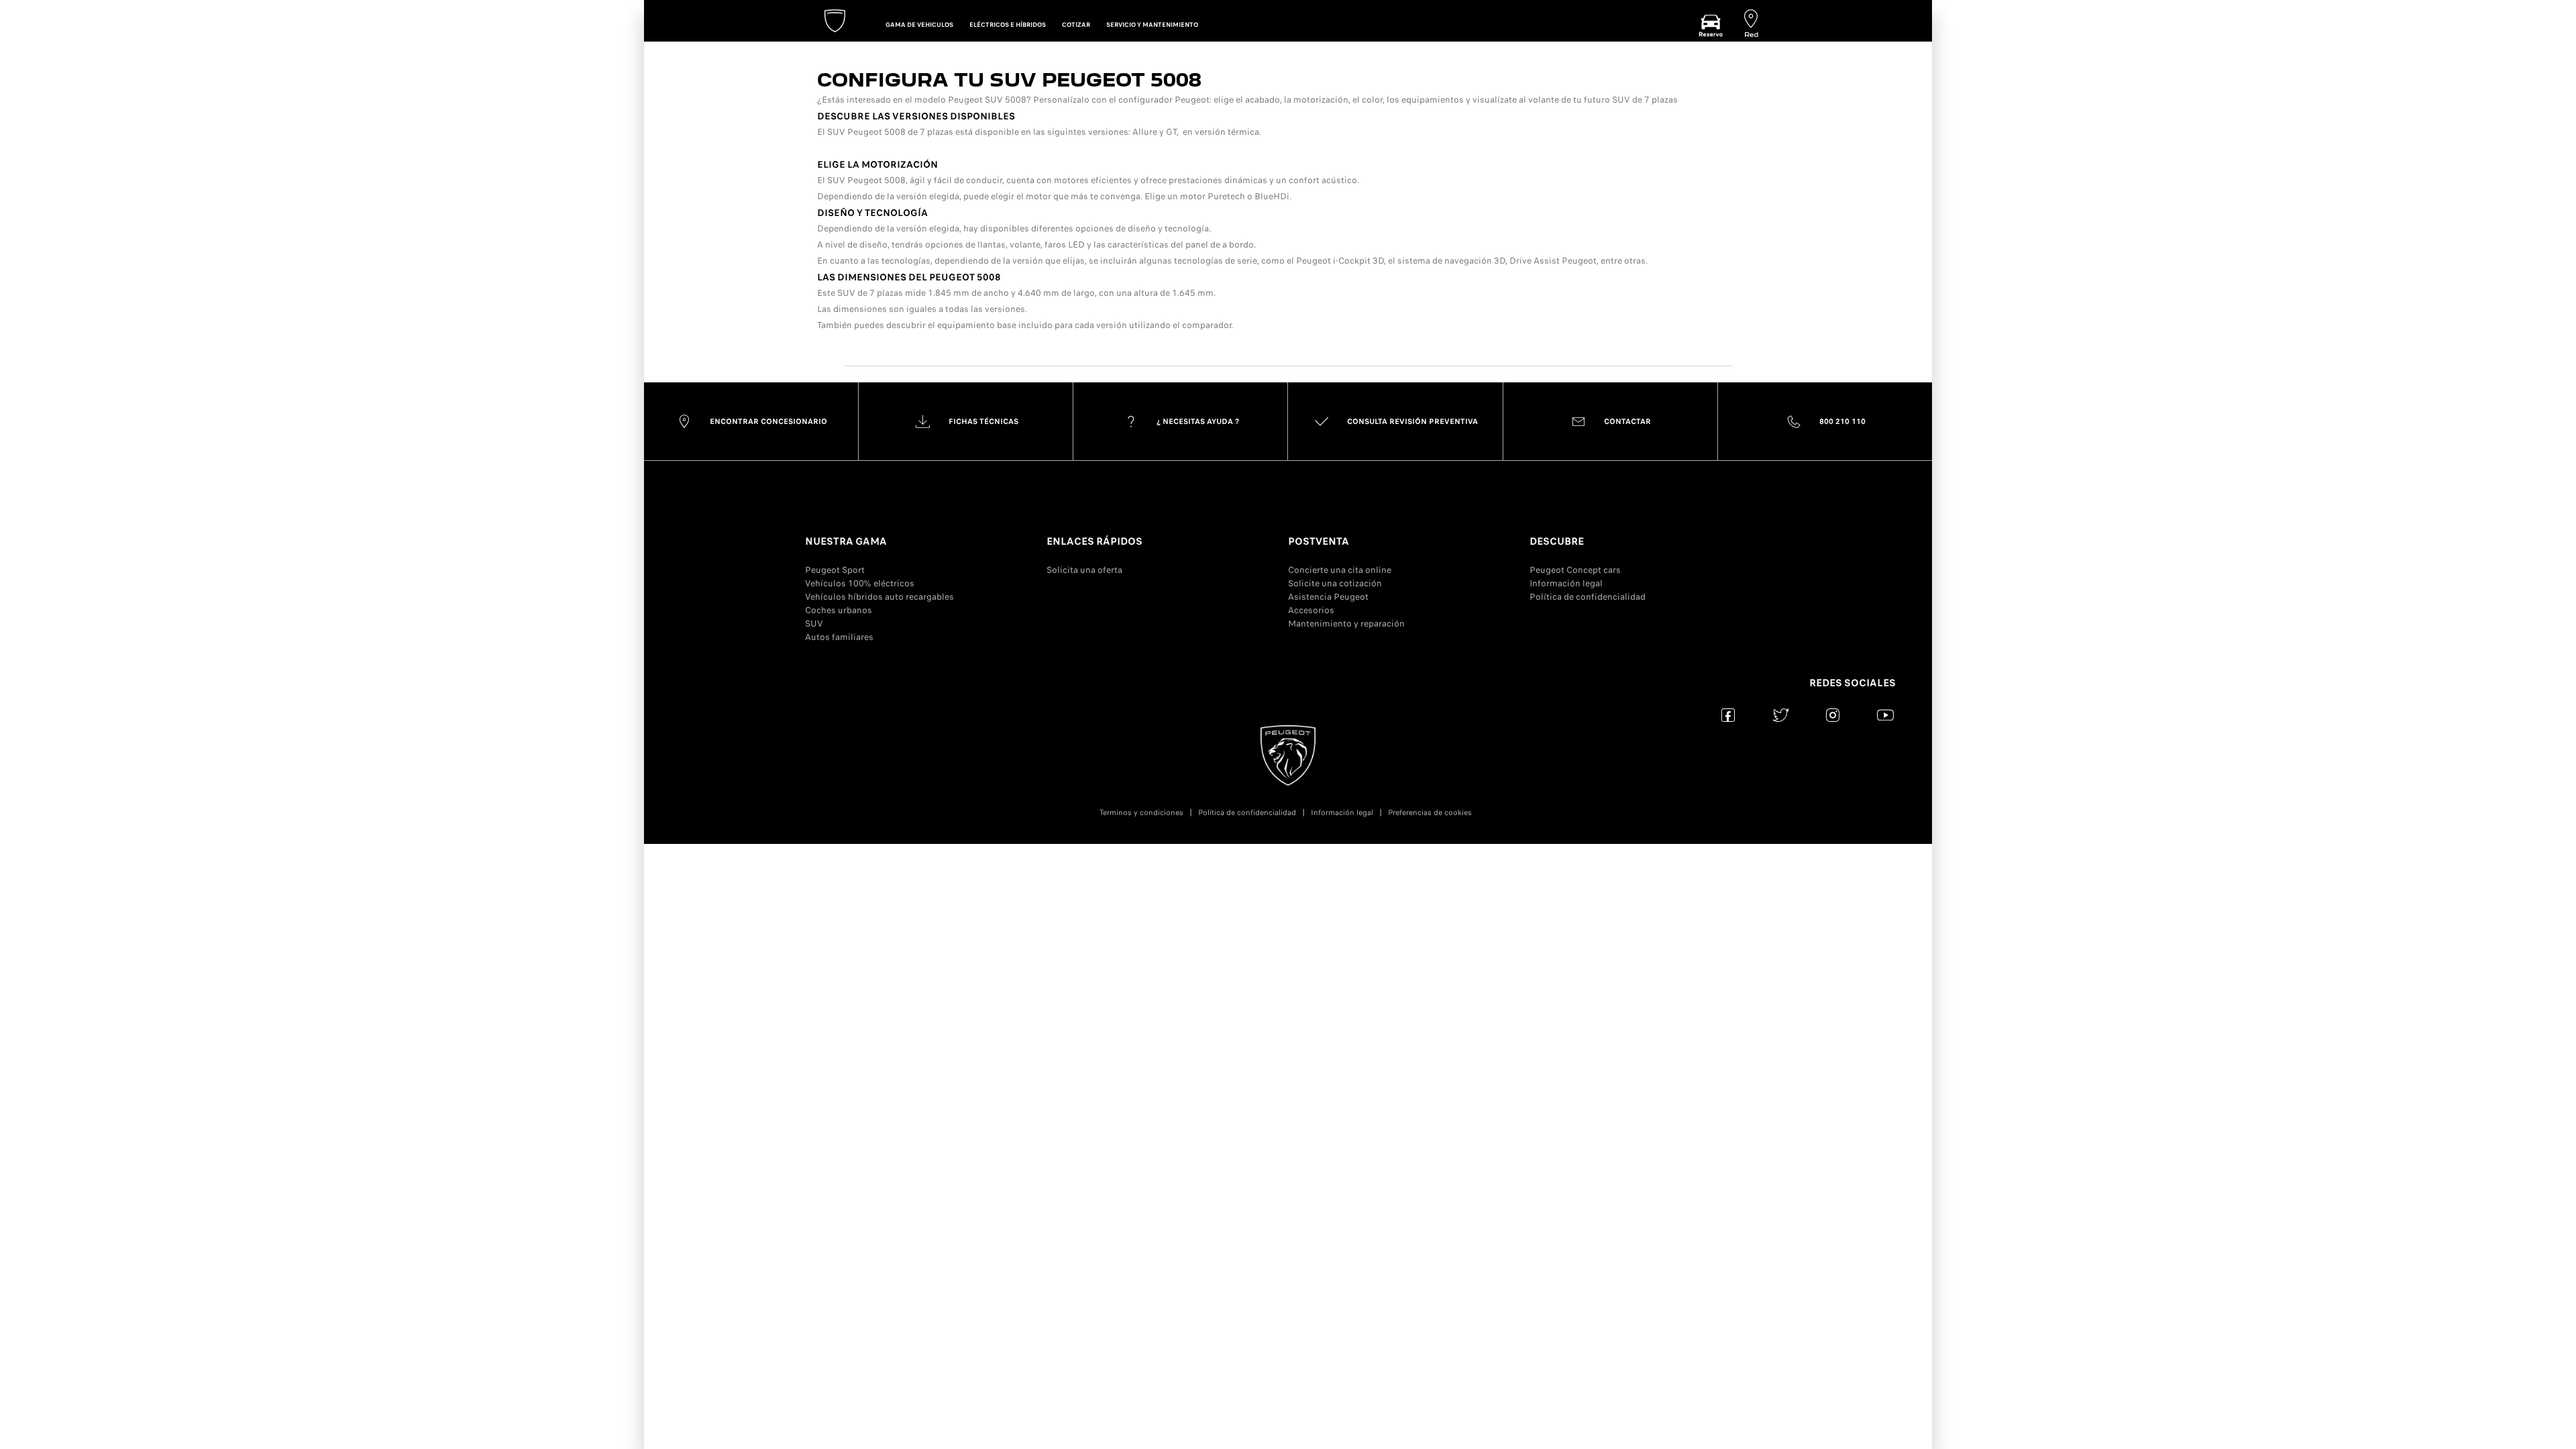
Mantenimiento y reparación (1346, 624)
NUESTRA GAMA (846, 541)
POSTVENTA (1319, 541)
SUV (814, 624)
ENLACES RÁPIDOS (1094, 541)
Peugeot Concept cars (1575, 570)
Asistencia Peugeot (1328, 597)
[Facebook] (1728, 715)
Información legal (1566, 583)
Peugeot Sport (835, 570)
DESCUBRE (1557, 541)
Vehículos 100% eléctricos (860, 583)
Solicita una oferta (1084, 570)
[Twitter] (1781, 715)
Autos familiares (839, 637)
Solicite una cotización (1335, 583)
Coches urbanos (839, 610)
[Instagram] (1833, 715)
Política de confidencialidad (1588, 597)
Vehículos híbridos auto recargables (879, 597)
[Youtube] (1885, 715)
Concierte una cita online (1340, 570)
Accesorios (1311, 610)
